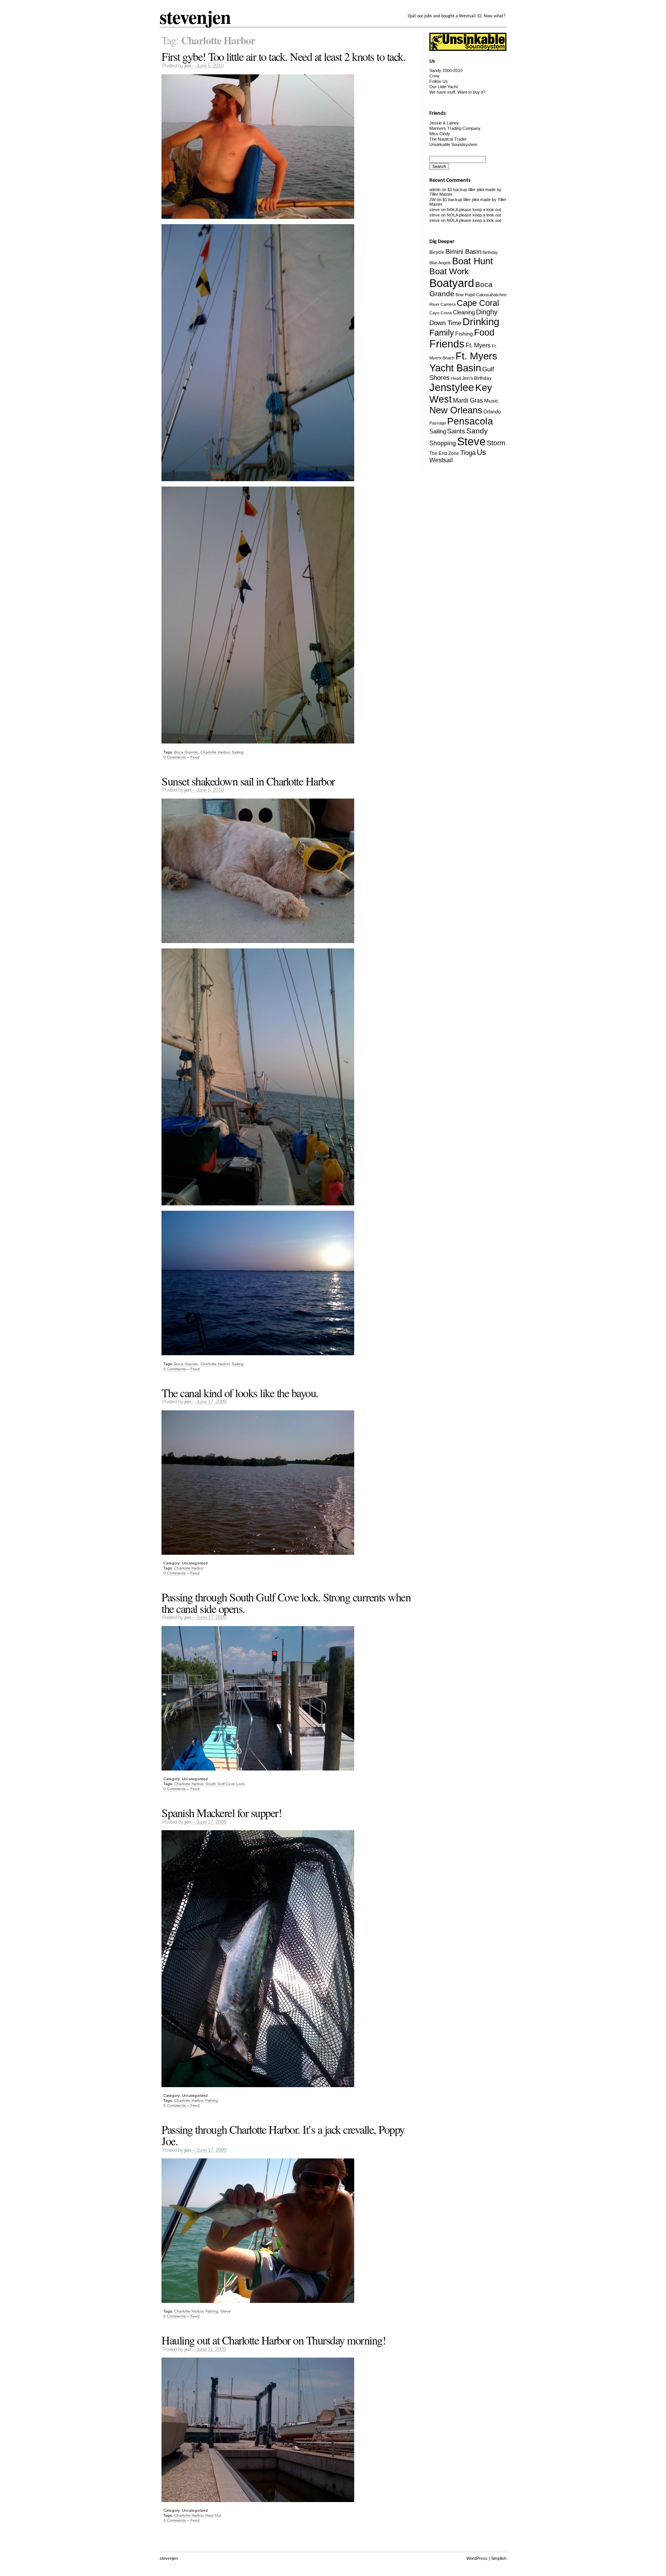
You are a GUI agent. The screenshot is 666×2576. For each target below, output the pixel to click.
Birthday (490, 252)
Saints (456, 431)
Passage (438, 423)
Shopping (443, 443)
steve (435, 210)
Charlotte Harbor (215, 752)
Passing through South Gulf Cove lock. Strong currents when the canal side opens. (286, 1603)
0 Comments (175, 757)
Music (491, 401)
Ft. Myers (478, 345)
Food (484, 332)
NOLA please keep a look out (474, 210)
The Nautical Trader (448, 139)
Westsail (441, 460)
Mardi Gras (468, 400)
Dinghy (487, 312)
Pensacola (470, 421)
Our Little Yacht (444, 87)
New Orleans (456, 410)
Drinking (481, 322)
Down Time (445, 323)
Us (481, 452)
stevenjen (195, 17)
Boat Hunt (473, 261)
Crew (434, 76)
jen (188, 66)
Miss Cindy (440, 134)
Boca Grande (186, 752)
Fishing (212, 2100)
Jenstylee (452, 388)
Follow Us (439, 81)
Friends (447, 344)
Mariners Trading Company (455, 128)
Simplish (499, 2558)
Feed (195, 757)
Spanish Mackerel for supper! (221, 1812)
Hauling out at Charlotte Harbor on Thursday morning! (273, 2340)
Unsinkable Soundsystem (453, 144)
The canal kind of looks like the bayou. (240, 1393)
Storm (496, 443)
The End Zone (444, 453)
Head (456, 378)
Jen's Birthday (477, 378)
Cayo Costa (441, 313)
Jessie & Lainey (444, 123)
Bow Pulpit (465, 295)
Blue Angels (440, 263)
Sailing (238, 752)
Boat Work (449, 271)
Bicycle (437, 252)
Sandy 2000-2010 (446, 70)
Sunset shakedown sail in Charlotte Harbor (248, 781)
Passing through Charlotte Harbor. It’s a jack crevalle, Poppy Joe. (283, 2135)
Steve (226, 2311)
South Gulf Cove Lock (225, 1784)
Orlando (492, 412)
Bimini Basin (463, 252)
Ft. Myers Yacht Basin (463, 362)
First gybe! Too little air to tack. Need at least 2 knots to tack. (283, 56)
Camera (448, 304)
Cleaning (464, 312)
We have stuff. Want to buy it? (457, 92)
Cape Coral (478, 303)
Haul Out (213, 2515)
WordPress (477, 2558)
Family (442, 333)
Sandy (477, 431)
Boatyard (452, 283)
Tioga (468, 453)
